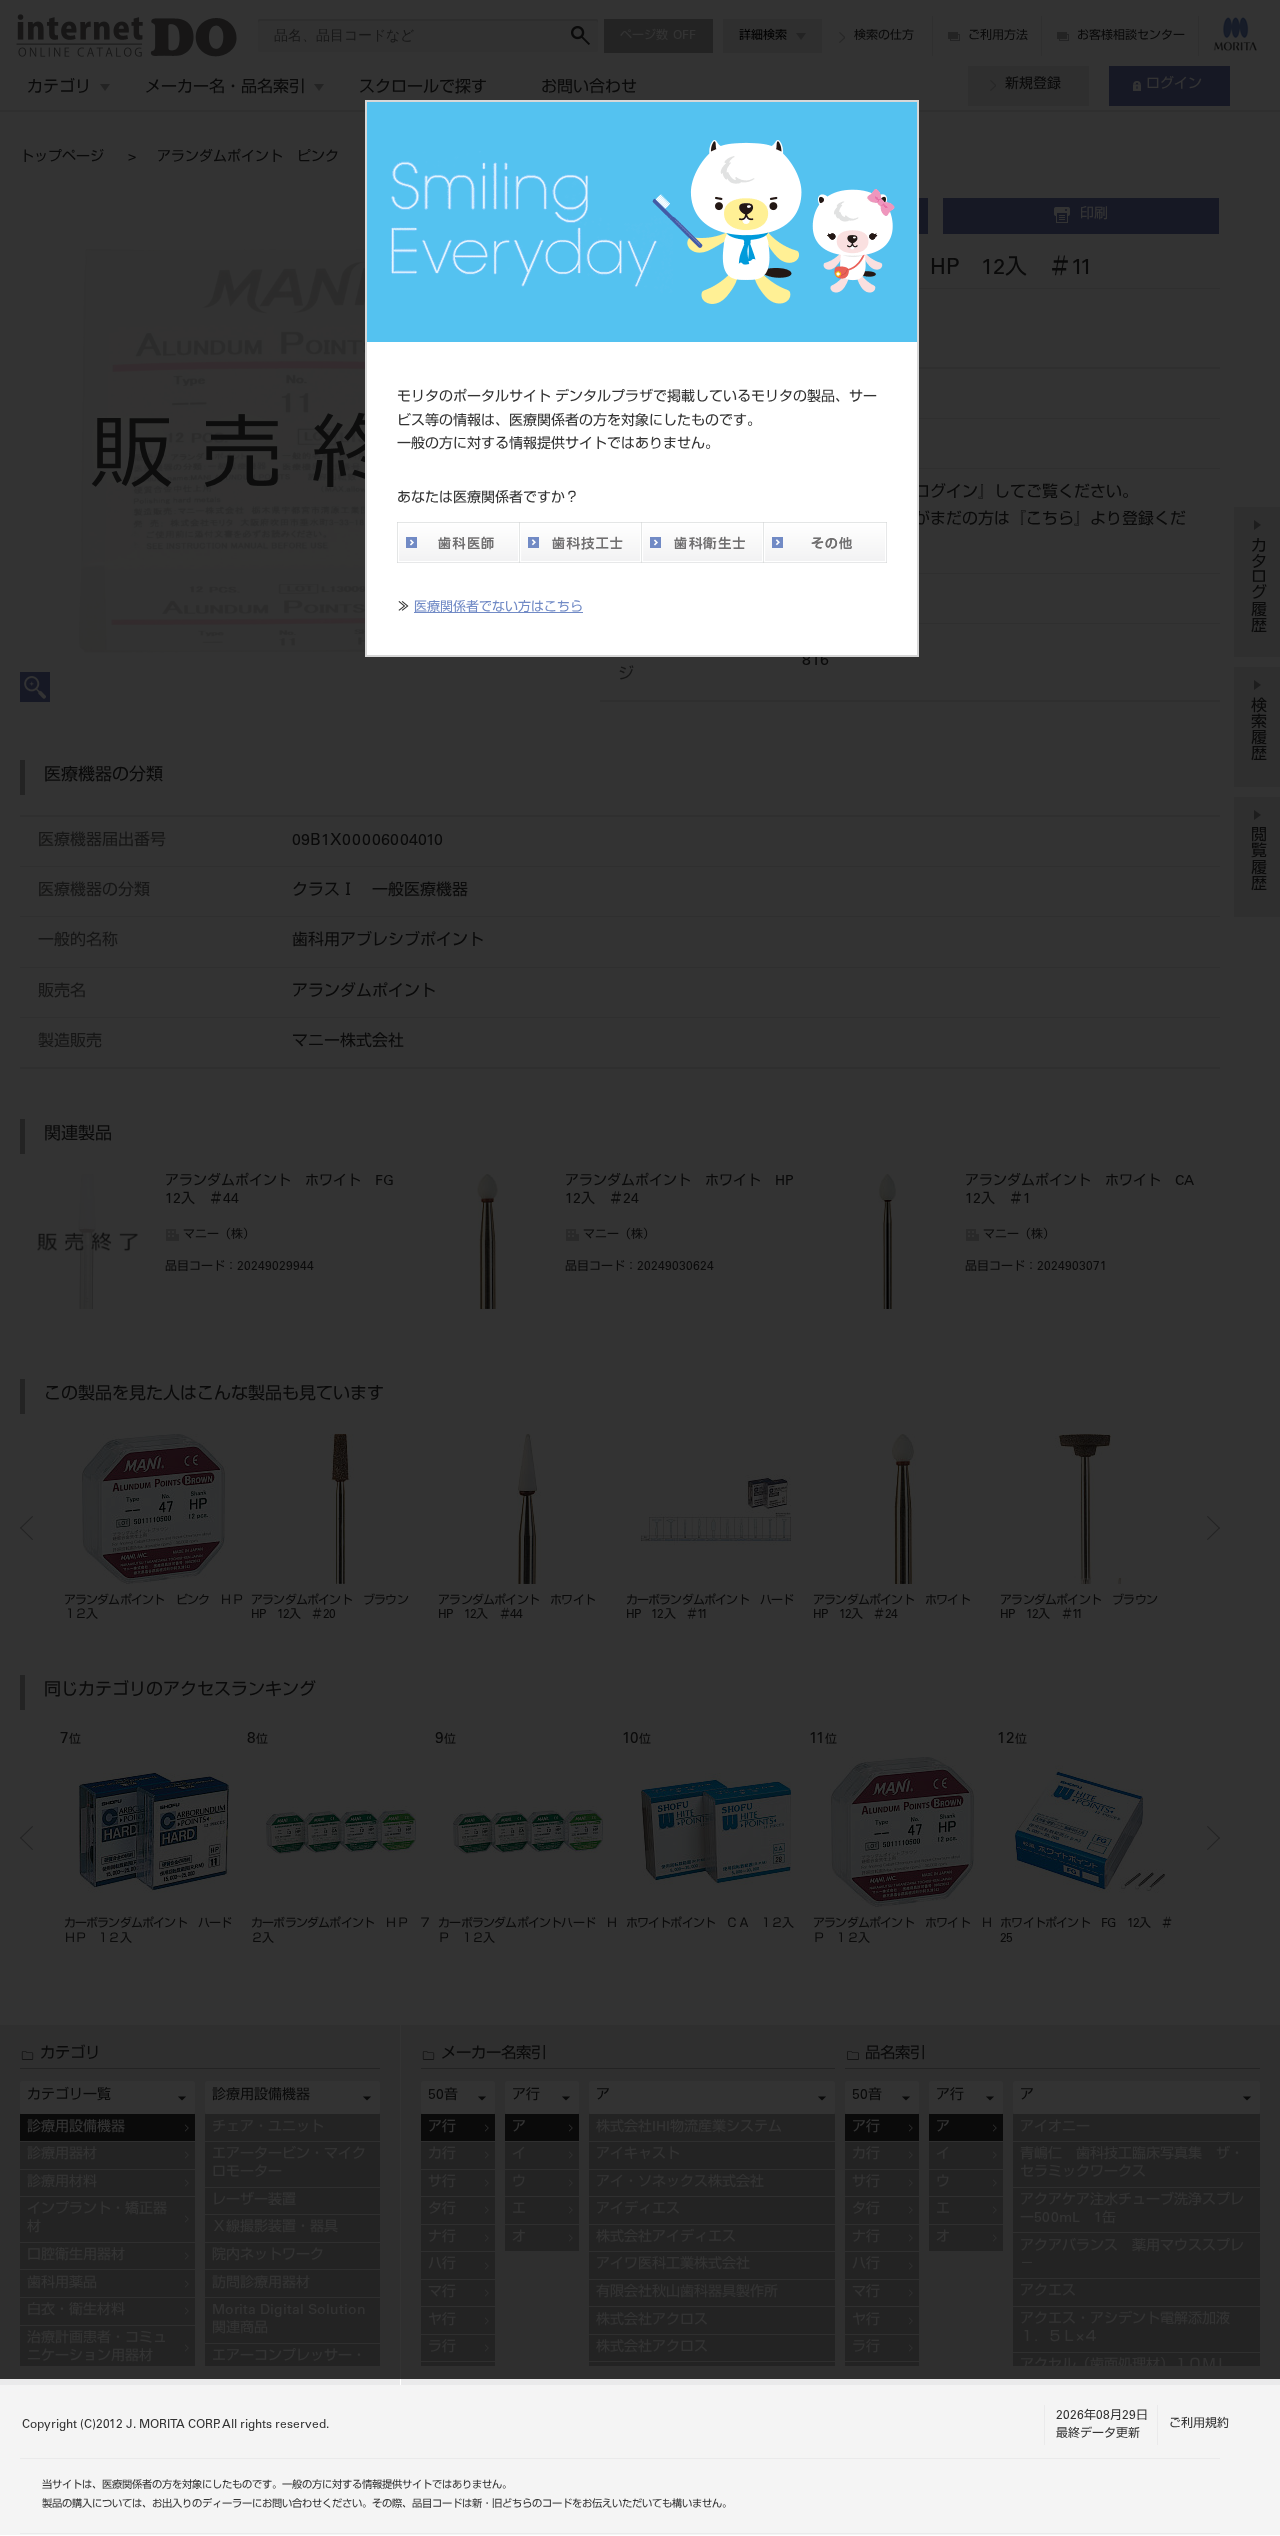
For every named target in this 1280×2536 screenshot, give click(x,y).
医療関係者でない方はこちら (498, 608)
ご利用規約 (1199, 2424)
